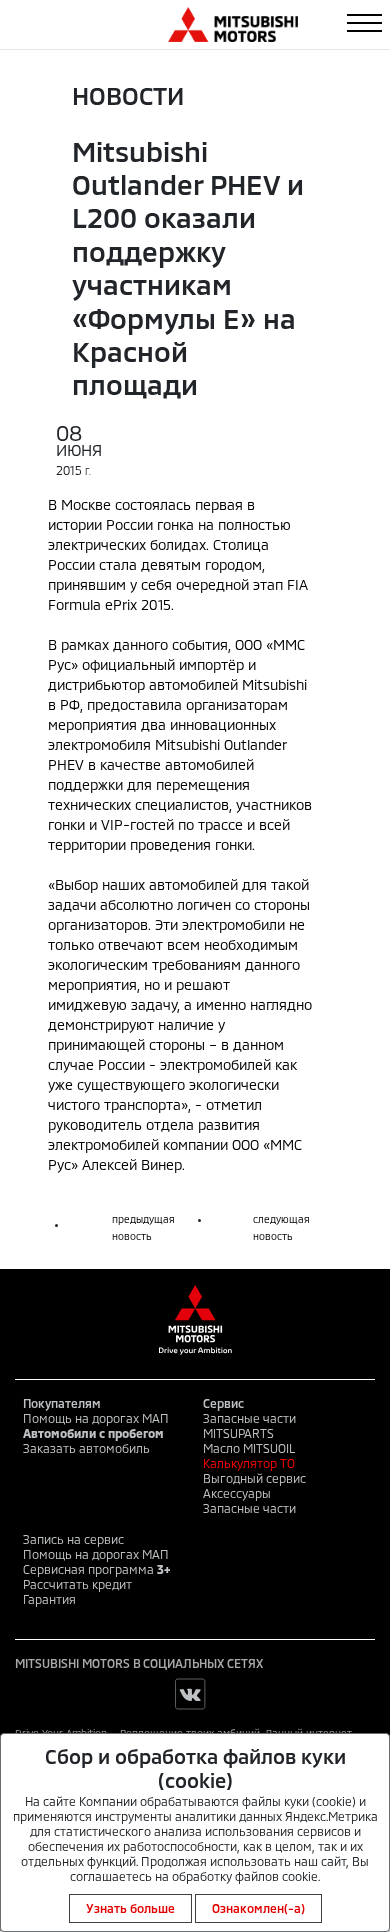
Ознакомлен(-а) (258, 1908)
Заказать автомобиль (86, 1448)
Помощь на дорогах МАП (96, 1418)
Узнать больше (130, 1908)
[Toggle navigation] (364, 23)
